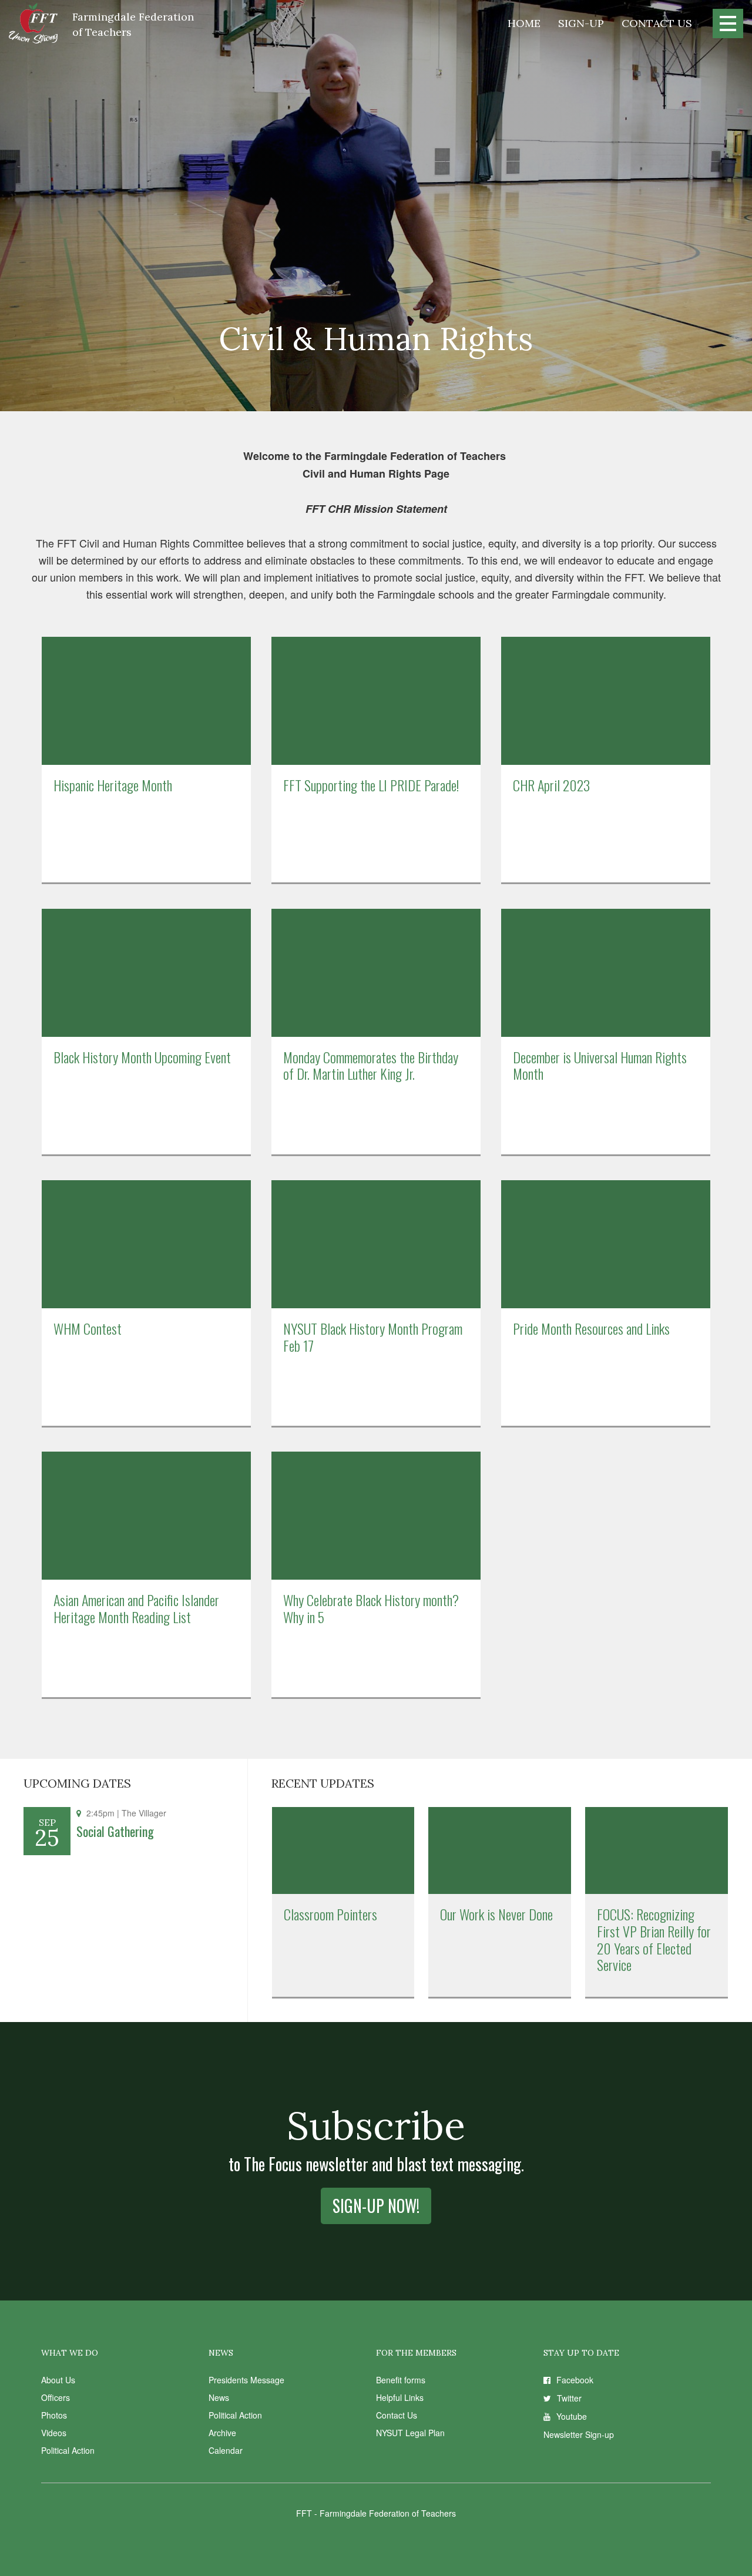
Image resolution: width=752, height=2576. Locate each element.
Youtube (572, 2416)
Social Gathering (115, 1831)
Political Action (68, 2450)
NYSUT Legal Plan (410, 2433)
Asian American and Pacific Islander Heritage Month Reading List (136, 1608)
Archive (222, 2433)
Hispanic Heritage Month (113, 785)
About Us (58, 2380)
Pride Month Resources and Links (591, 1328)
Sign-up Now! (376, 2206)
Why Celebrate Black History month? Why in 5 (371, 1608)
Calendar (226, 2450)
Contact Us (657, 23)
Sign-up (581, 23)
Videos (54, 2433)
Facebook (575, 2380)
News (219, 2397)
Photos (54, 2415)
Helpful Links (400, 2397)
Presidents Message (246, 2380)
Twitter (569, 2398)
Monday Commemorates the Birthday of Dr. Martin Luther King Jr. (371, 1065)
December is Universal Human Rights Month (600, 1065)
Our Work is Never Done (496, 1914)
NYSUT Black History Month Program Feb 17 (373, 1337)
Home (524, 23)
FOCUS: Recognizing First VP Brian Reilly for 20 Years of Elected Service (654, 1939)
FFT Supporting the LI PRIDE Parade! (371, 785)
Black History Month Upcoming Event (142, 1057)
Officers (56, 2397)
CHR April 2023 (551, 785)
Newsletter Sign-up (579, 2434)
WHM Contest (88, 1328)
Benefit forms (401, 2380)
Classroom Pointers (330, 1914)
